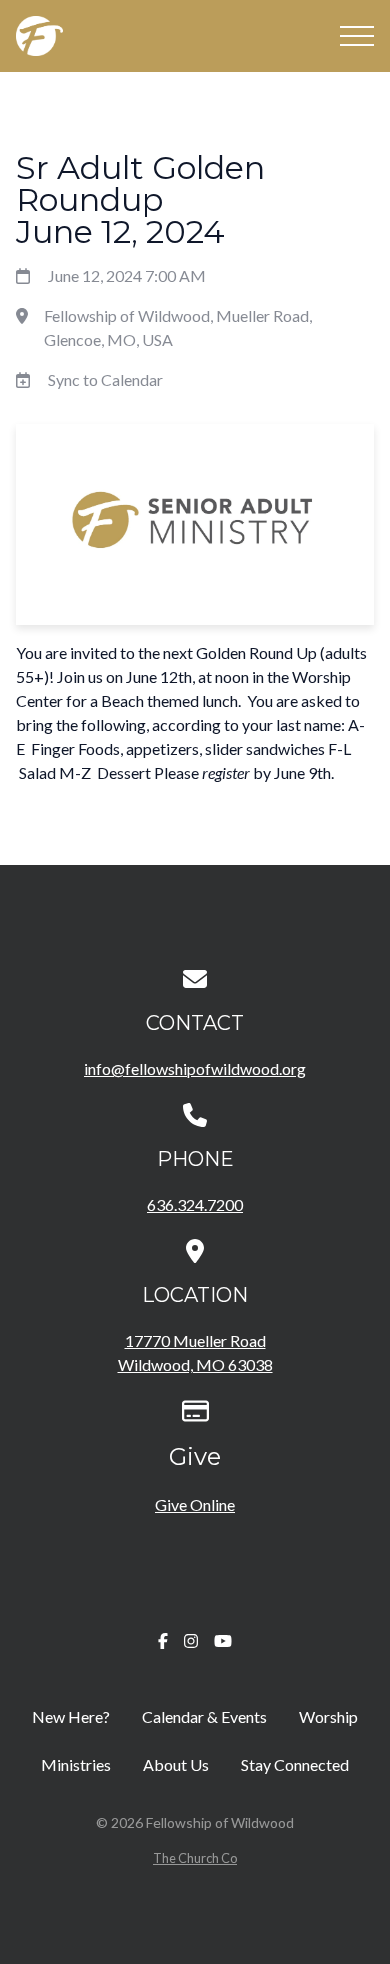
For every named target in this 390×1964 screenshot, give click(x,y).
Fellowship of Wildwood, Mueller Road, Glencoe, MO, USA (178, 327)
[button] (357, 36)
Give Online (195, 1504)
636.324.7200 (195, 1204)
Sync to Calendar (105, 379)
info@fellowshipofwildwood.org (195, 1068)
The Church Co (195, 1858)
